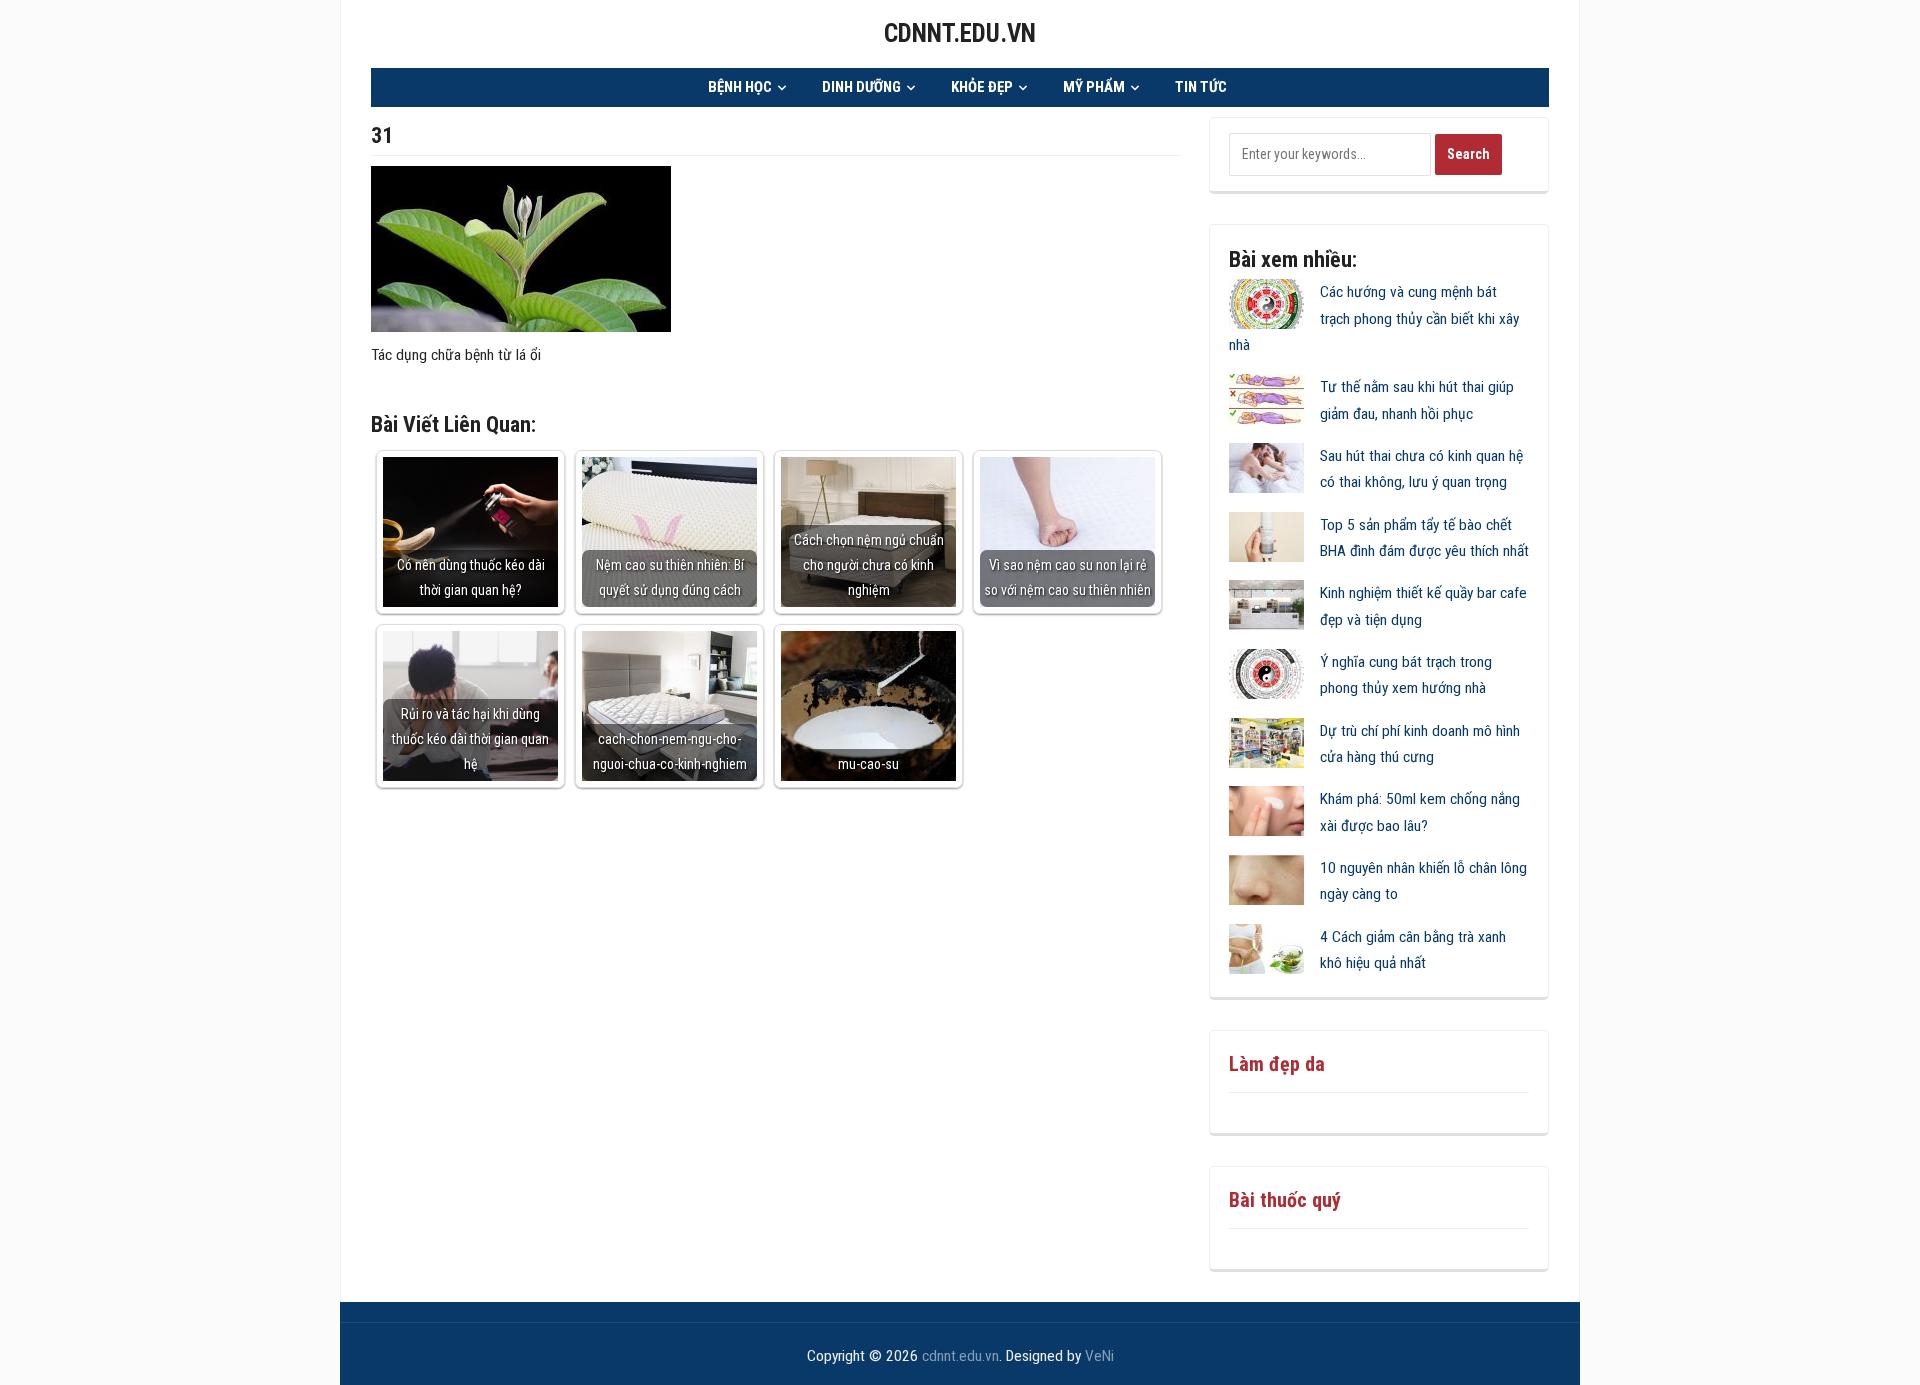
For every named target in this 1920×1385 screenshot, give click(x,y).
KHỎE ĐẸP (982, 87)
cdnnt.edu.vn (960, 33)
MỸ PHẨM (1094, 87)
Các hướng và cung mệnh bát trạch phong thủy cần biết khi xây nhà (1374, 318)
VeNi (1099, 1356)
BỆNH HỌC (740, 87)
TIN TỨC (1201, 87)
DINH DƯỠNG (861, 87)
